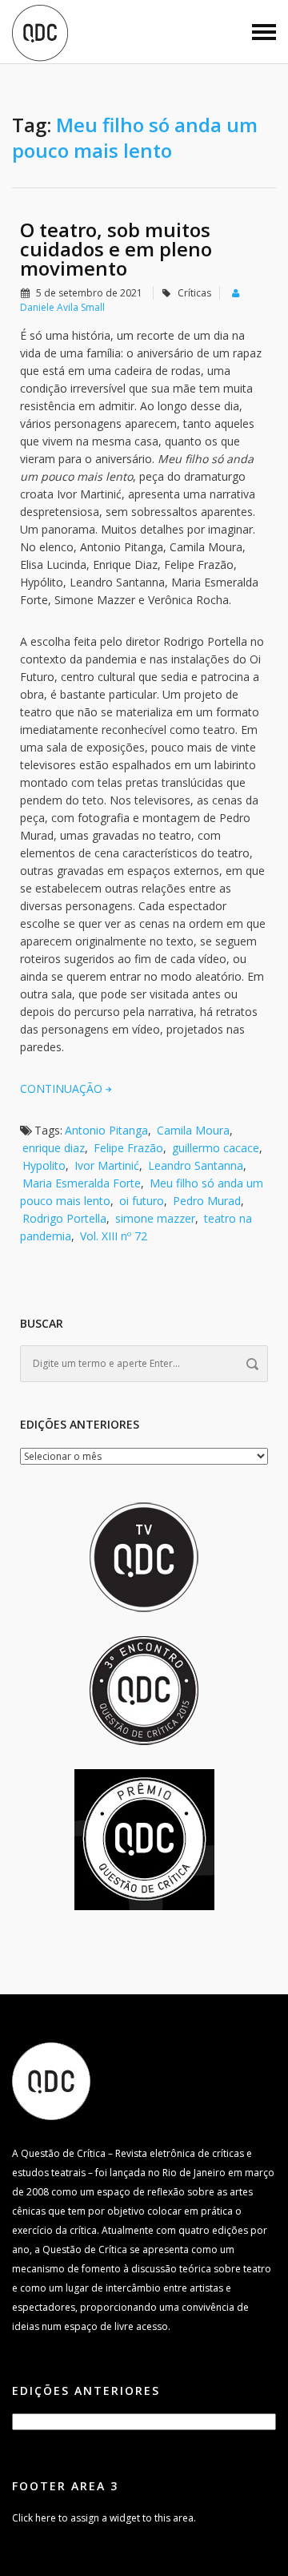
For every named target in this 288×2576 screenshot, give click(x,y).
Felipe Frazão (128, 1148)
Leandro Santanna (196, 1165)
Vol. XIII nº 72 (114, 1236)
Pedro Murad (207, 1201)
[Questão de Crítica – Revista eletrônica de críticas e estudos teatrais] (40, 32)
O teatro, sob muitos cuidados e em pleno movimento (116, 249)
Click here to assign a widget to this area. (104, 2518)
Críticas (194, 293)
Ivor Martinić (107, 1165)
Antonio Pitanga (106, 1130)
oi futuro (142, 1201)
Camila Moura (193, 1130)
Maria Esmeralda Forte (82, 1183)
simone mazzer (155, 1218)
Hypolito (44, 1165)
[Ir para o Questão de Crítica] (51, 2080)
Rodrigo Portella (64, 1218)
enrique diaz (54, 1148)
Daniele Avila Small (62, 307)
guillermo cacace (216, 1148)
